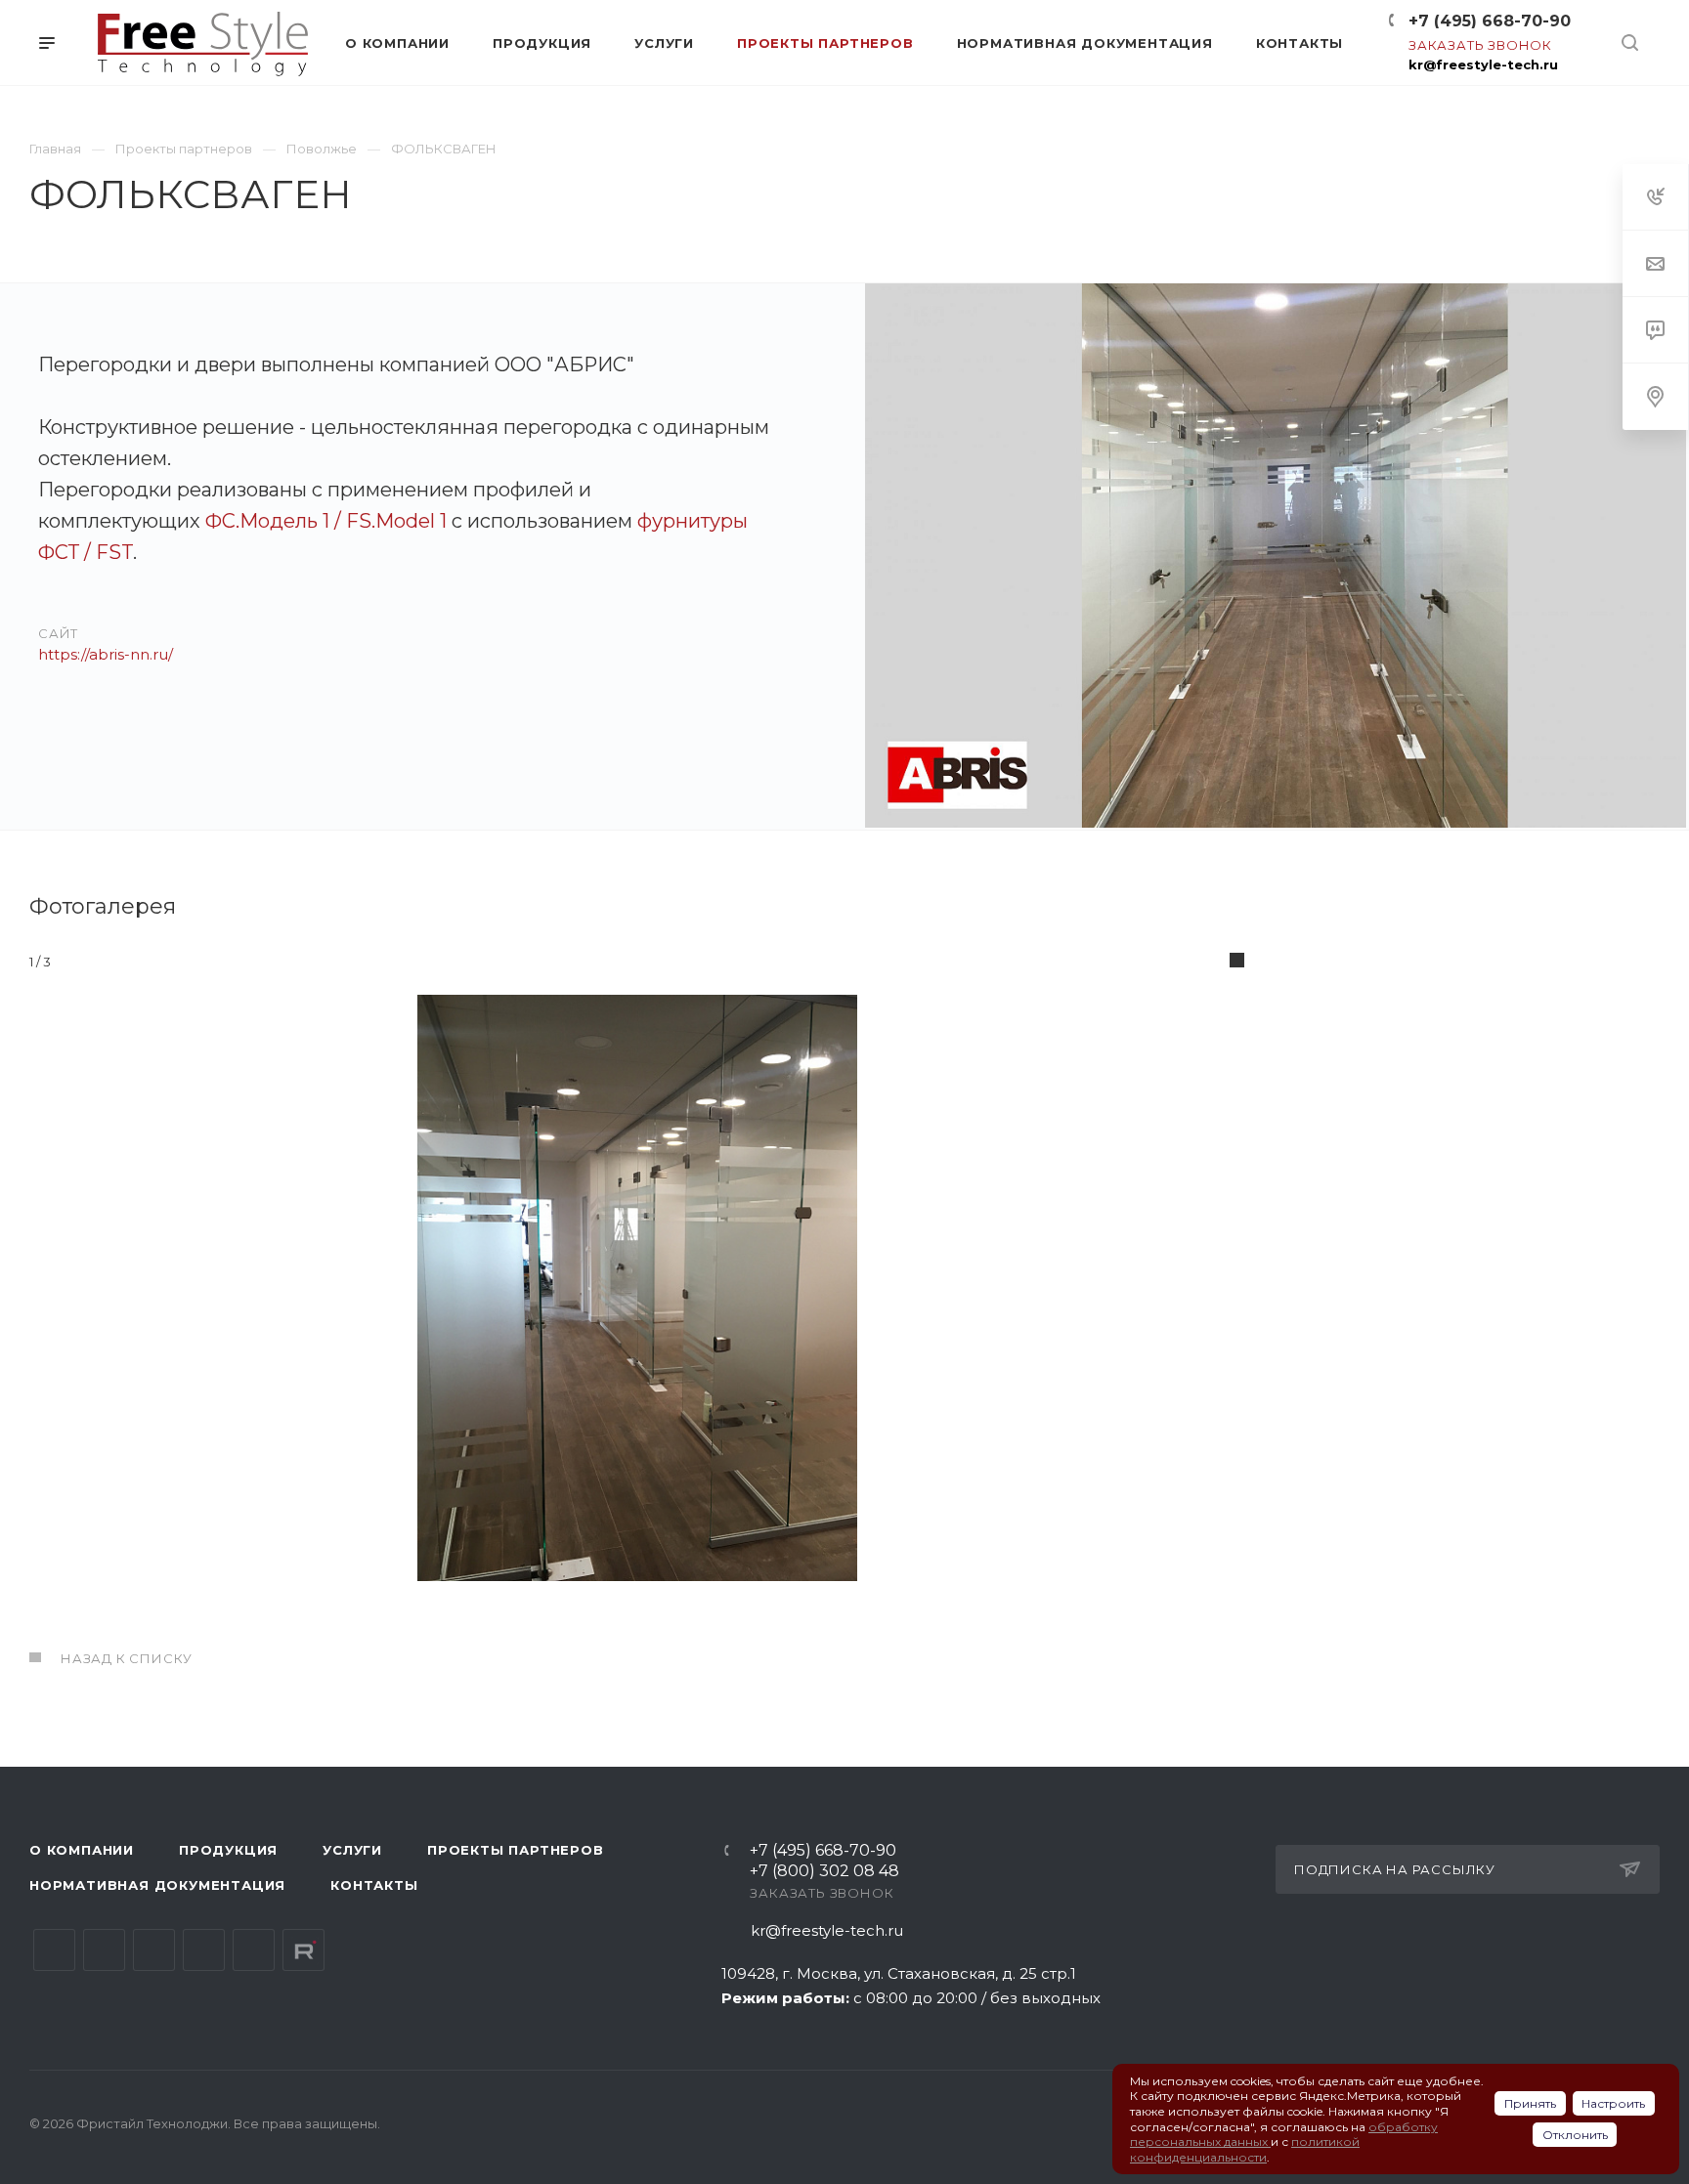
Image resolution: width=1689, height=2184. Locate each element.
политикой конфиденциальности (1245, 2149)
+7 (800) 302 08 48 (824, 1872)
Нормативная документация (157, 1885)
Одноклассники (204, 1950)
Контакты (374, 1885)
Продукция (228, 1850)
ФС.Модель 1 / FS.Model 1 (326, 521)
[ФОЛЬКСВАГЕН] (1276, 557)
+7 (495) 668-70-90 (1490, 21)
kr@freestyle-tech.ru (1483, 64)
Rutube (303, 1950)
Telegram (104, 1950)
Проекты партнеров (516, 1850)
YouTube (154, 1950)
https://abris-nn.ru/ (106, 654)
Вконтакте (54, 1950)
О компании (82, 1850)
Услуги (352, 1850)
